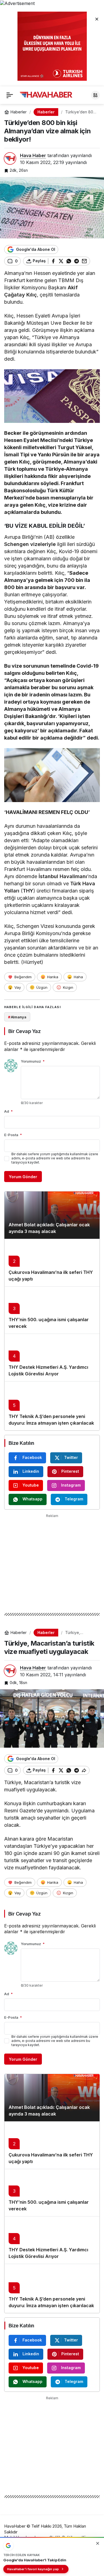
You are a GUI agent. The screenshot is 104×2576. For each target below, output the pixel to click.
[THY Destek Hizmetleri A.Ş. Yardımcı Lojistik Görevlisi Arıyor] (52, 1357)
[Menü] (10, 95)
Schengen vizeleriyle (30, 544)
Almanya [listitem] (17, 1017)
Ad (8, 1111)
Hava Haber (33, 155)
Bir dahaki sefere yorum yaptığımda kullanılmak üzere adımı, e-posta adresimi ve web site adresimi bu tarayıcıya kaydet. (55, 1158)
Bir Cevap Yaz (24, 1031)
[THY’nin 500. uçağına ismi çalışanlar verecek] (52, 1310)
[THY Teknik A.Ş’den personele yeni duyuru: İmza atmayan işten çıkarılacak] (52, 1406)
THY (28, 891)
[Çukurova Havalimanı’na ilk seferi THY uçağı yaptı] (52, 1263)
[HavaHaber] (46, 95)
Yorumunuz (33, 1061)
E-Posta (13, 1135)
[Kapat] (97, 19)
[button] (95, 95)
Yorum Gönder (23, 1177)
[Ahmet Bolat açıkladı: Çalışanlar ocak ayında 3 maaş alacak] (52, 1215)
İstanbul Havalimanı (63, 876)
